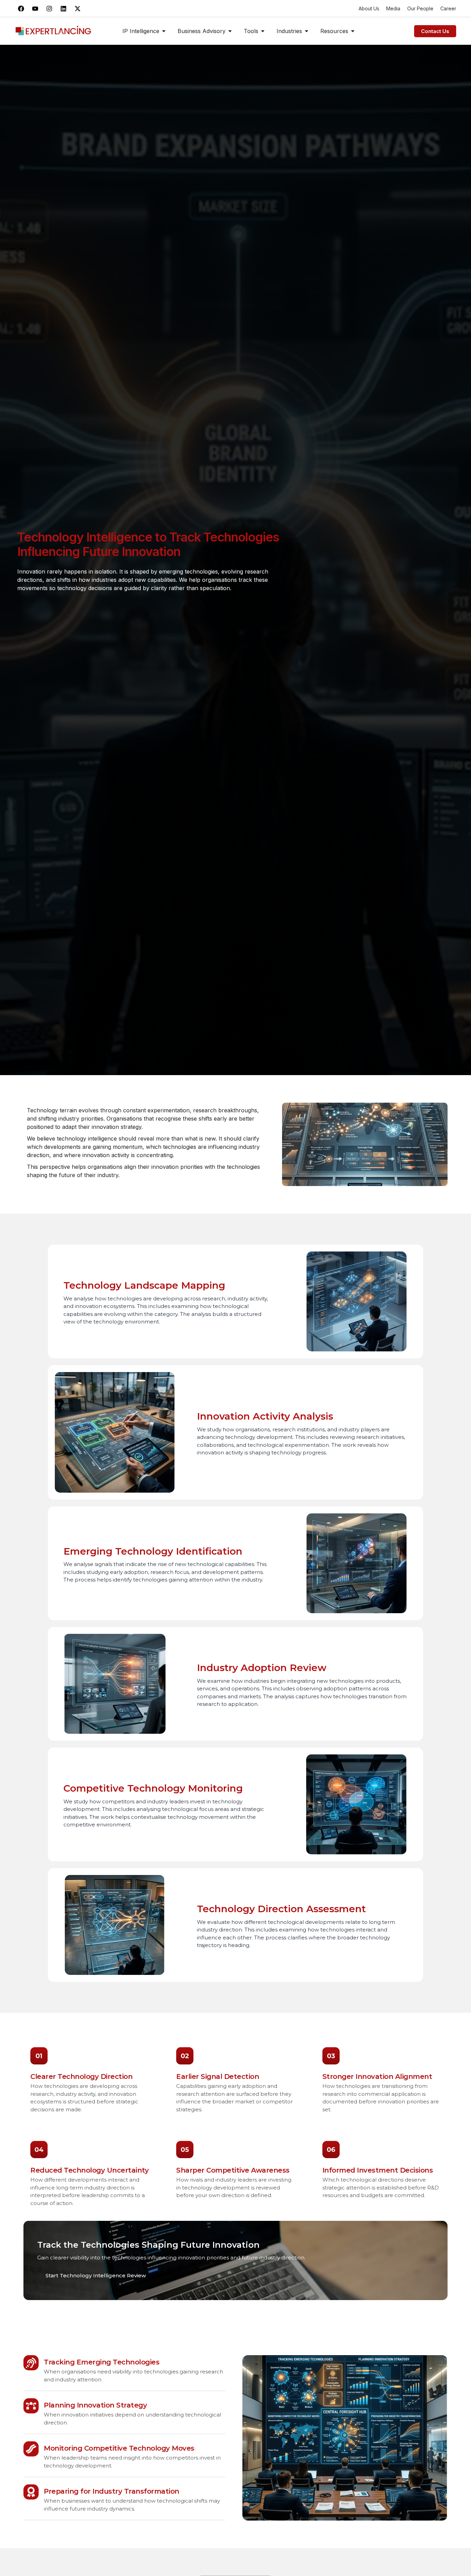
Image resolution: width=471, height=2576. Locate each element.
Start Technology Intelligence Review (96, 2275)
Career (448, 8)
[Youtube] (35, 9)
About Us (369, 8)
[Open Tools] (263, 31)
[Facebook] (21, 9)
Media (393, 8)
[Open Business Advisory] (230, 31)
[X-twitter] (78, 9)
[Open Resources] (353, 31)
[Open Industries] (307, 31)
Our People (420, 8)
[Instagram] (49, 9)
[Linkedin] (63, 9)
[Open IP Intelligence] (164, 31)
